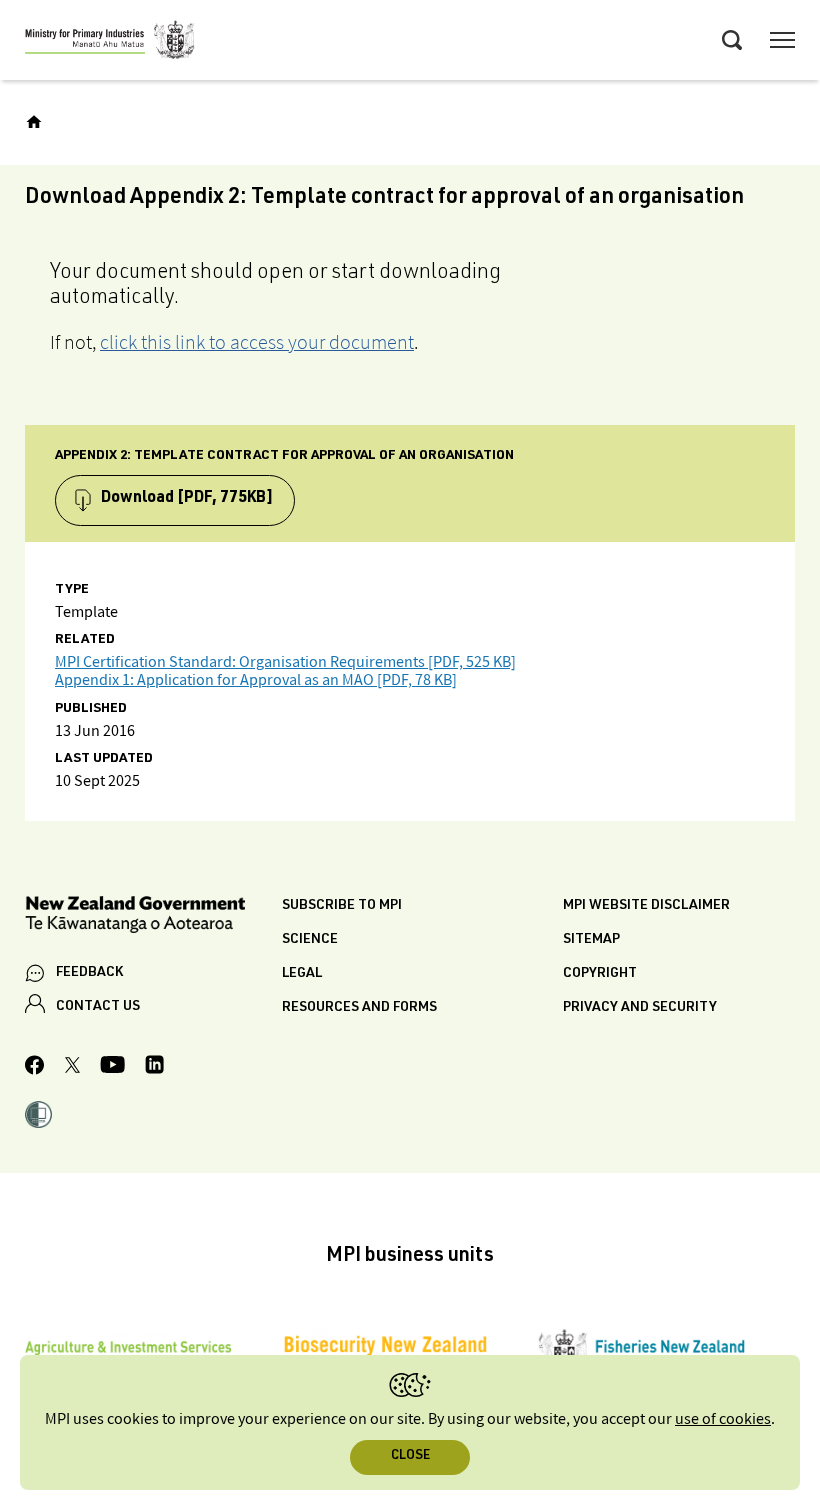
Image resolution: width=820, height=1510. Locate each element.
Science (310, 940)
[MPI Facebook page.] (35, 1068)
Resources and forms (359, 1008)
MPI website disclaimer (646, 906)
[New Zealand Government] (153, 917)
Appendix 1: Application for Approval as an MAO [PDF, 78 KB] (256, 680)
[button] (38, 1117)
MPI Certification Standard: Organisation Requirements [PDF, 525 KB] (285, 662)
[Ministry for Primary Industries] (110, 43)
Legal (302, 974)
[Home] (34, 122)
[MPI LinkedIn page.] (154, 1067)
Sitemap (591, 940)
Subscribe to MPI (342, 906)
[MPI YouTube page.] (112, 1067)
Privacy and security (640, 1008)
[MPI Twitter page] (72, 1068)
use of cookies (723, 1419)
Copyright (600, 974)
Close (410, 1456)
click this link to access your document (257, 342)
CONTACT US (98, 1007)
